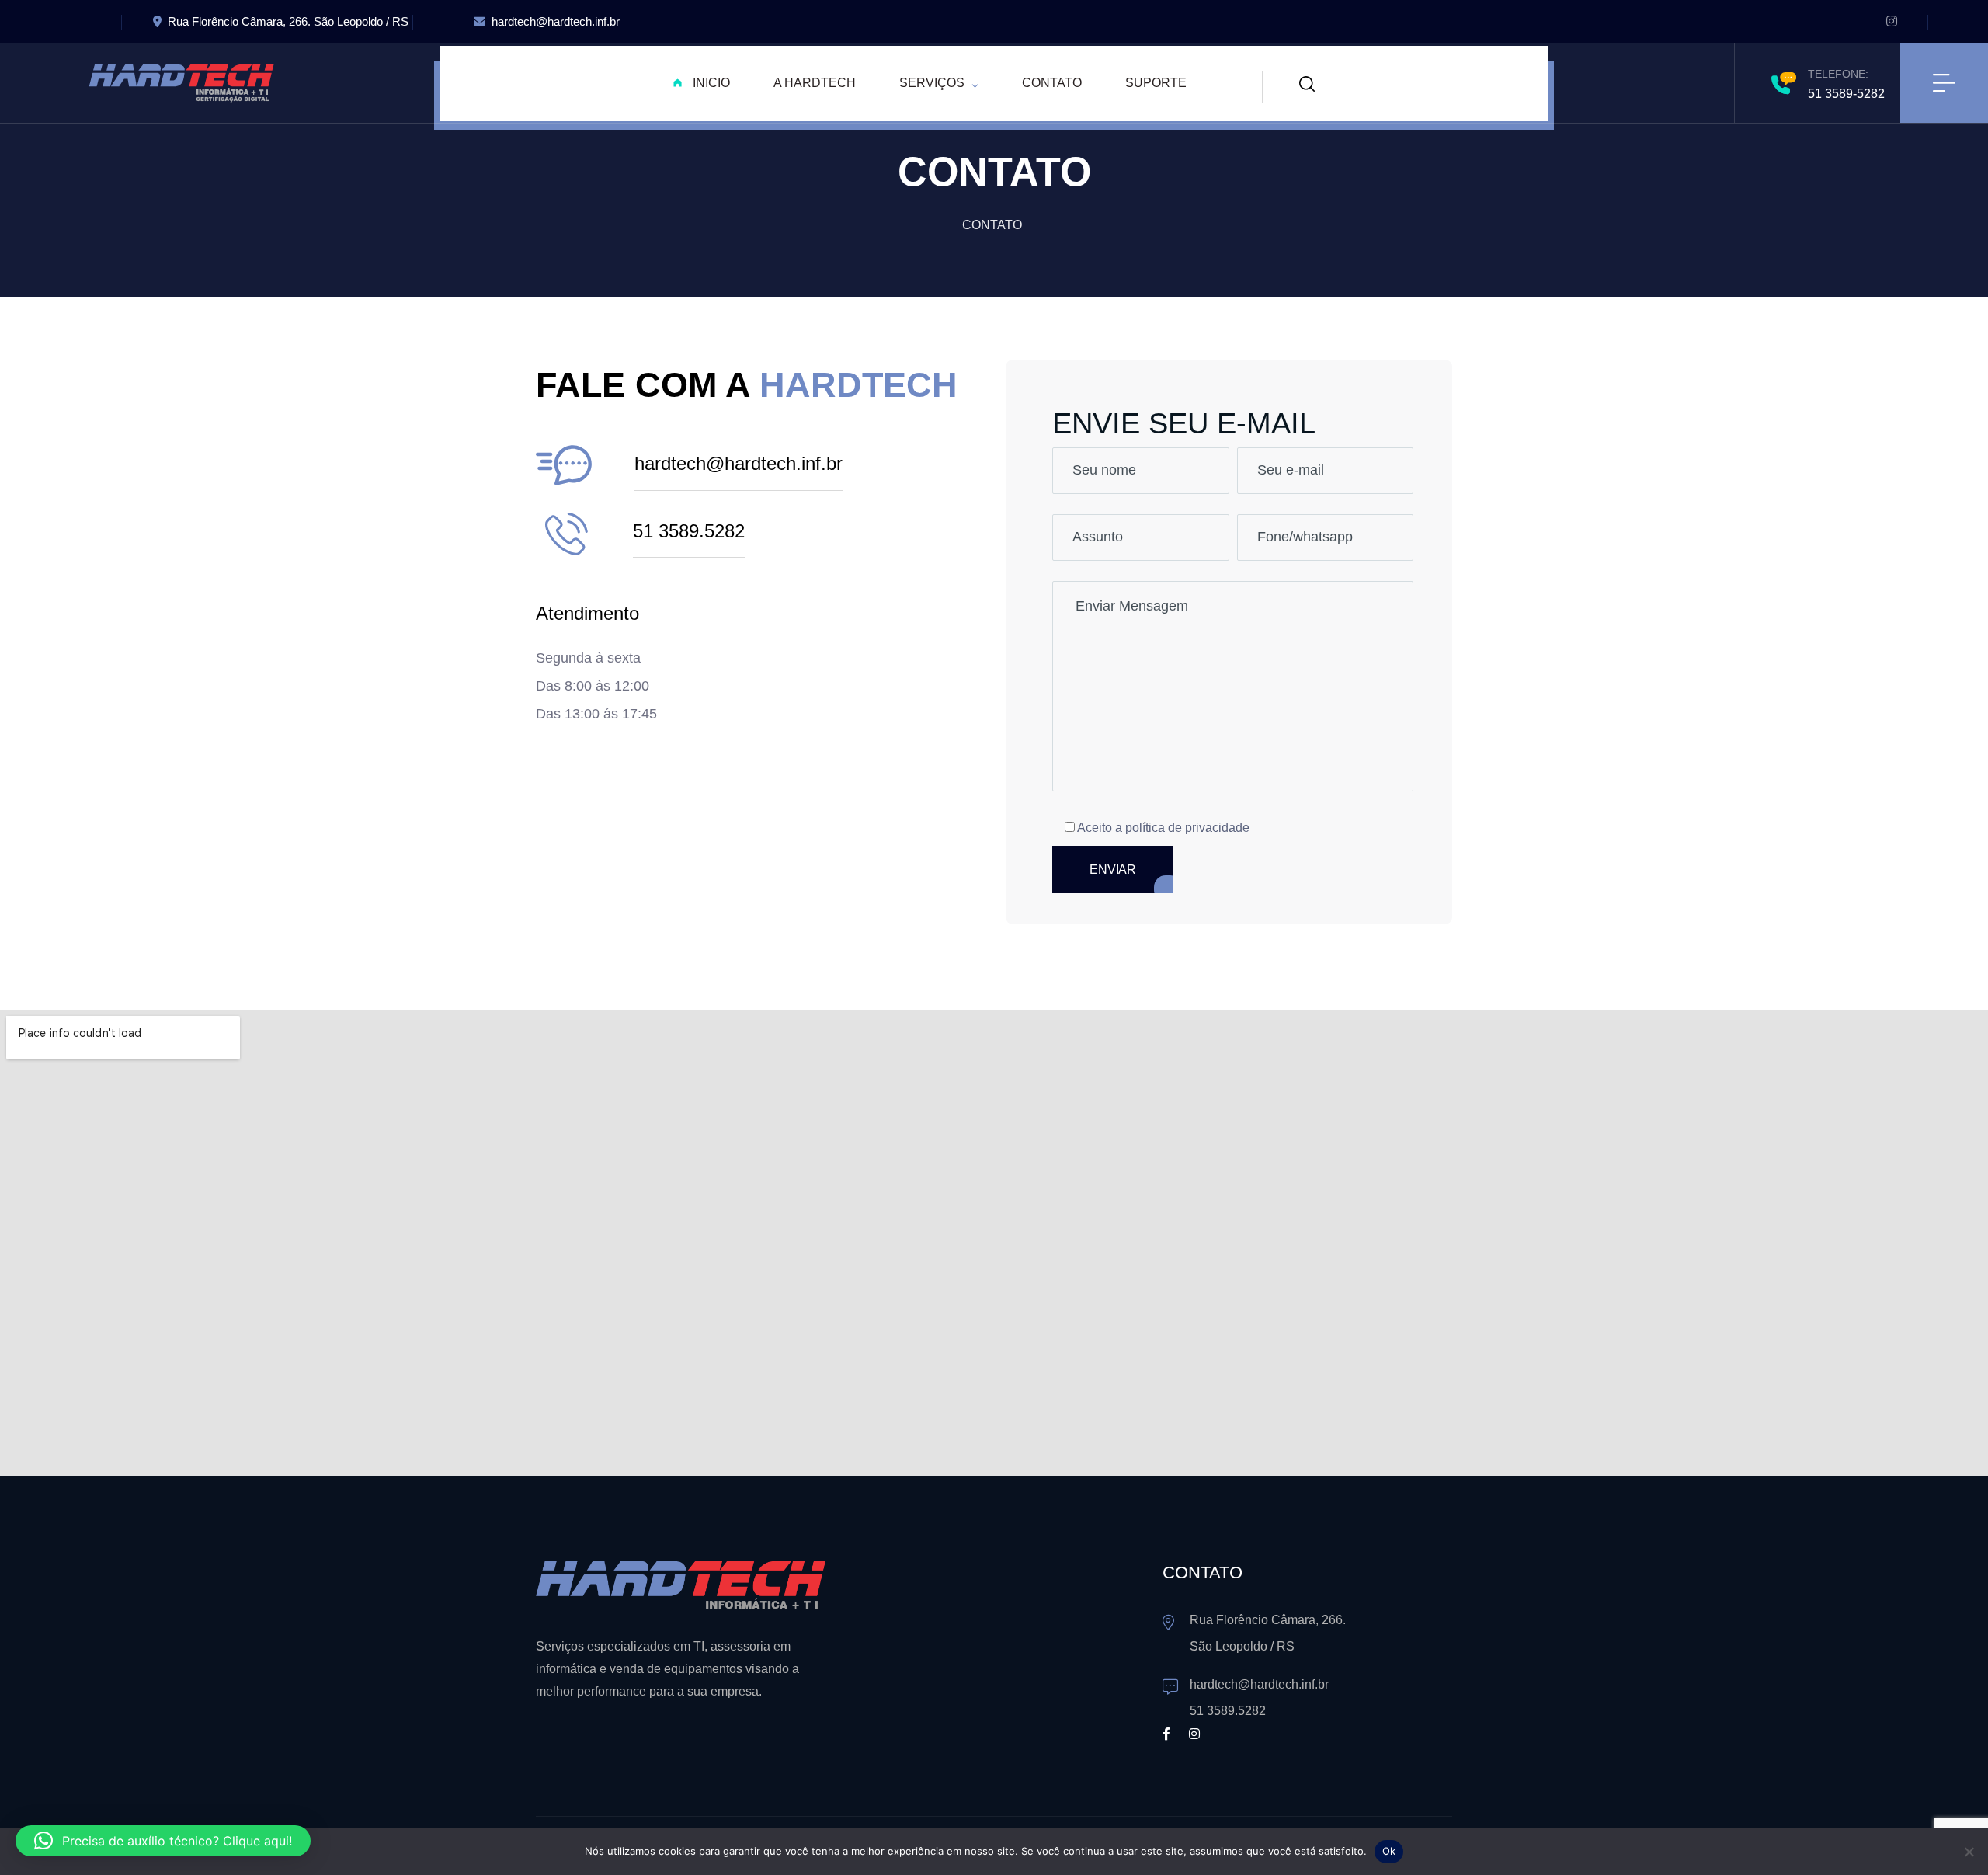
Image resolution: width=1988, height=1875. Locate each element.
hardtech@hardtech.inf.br (556, 21)
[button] (163, 1841)
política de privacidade (1187, 828)
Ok (1389, 1851)
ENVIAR (1113, 870)
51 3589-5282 (1846, 94)
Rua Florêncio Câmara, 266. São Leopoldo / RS (288, 21)
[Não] (1969, 1852)
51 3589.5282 (689, 531)
